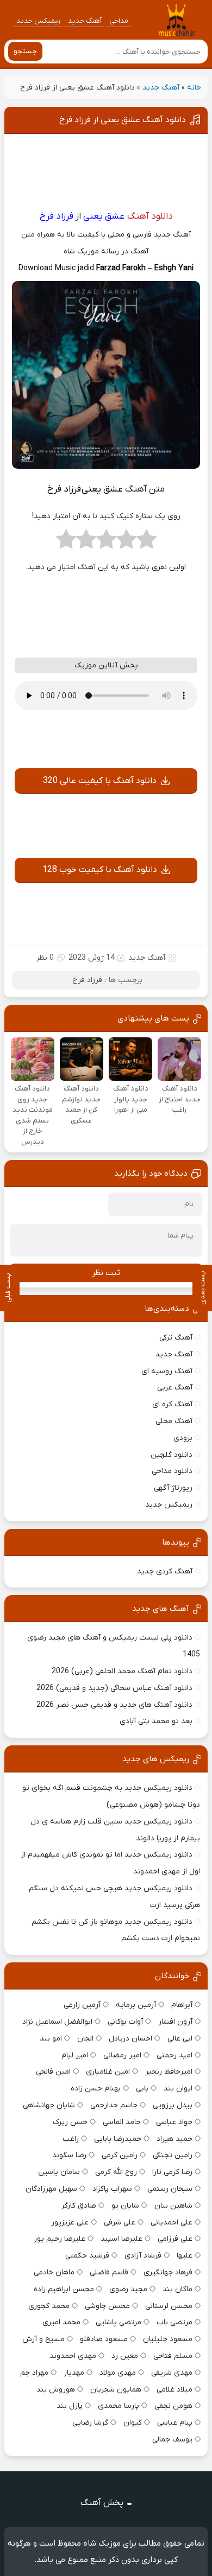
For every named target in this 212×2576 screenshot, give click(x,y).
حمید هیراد (174, 2139)
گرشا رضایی (90, 2423)
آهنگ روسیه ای (167, 1371)
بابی (142, 2089)
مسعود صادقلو (104, 2339)
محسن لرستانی (169, 2306)
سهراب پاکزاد (112, 2189)
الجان (85, 2039)
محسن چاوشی (107, 2306)
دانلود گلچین (172, 1455)
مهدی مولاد (118, 2373)
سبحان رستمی (170, 2189)
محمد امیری (61, 2322)
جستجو (25, 51)
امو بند (51, 2039)
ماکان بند (177, 2289)
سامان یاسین (59, 2172)
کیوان (133, 2423)
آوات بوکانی (125, 2022)
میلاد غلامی (174, 2390)
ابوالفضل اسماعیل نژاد (57, 2022)
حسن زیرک (70, 2122)
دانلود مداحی (172, 1471)
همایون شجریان (116, 2390)
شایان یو (125, 2206)
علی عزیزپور (70, 2223)
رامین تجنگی (173, 2155)
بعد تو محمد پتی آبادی (156, 1721)
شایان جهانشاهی (49, 2105)
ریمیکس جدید (38, 21)
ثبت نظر (106, 1273)
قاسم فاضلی (109, 2272)
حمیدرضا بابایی (118, 2139)
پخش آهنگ (102, 2503)
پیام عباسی (175, 2423)
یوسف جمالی (172, 2440)
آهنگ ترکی (176, 1338)
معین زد (125, 2356)
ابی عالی (180, 2039)
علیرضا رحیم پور (60, 2239)
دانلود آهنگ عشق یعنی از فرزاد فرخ (123, 120)
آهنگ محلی (174, 1421)
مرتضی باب (174, 2322)
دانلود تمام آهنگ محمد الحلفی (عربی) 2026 (122, 1671)
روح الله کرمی (116, 2172)
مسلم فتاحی (173, 2356)
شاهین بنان (173, 2206)
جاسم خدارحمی (114, 2105)
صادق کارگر (79, 2206)
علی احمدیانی (172, 2223)
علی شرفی (120, 2223)
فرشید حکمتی (87, 2256)
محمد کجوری (49, 2306)
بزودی (183, 1438)
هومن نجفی (173, 2406)
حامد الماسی (122, 2122)
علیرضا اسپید (121, 2239)
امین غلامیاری (108, 2072)
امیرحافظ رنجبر (169, 2072)
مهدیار (74, 2373)
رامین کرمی (120, 2155)
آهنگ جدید (85, 21)
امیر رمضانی (122, 2055)
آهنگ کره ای (172, 1404)
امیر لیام (75, 2055)
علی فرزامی (175, 2239)
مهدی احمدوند (73, 2356)
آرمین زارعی (82, 2005)
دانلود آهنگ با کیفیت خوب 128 (100, 870)
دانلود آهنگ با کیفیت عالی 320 (100, 781)
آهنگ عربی (175, 1388)
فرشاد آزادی (143, 2256)
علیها (185, 2256)
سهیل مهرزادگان (51, 2189)
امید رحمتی (174, 2055)
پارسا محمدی (119, 2406)
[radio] (146, 543)
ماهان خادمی (54, 2272)
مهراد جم (34, 2373)
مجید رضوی (128, 2289)
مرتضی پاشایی (119, 2322)
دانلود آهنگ (150, 216)
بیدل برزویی (173, 2105)
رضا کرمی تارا (172, 2172)
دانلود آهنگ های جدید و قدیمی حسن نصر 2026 (114, 1705)
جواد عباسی (174, 2122)
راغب (71, 2139)
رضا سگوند (69, 2155)
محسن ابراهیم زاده (64, 2289)
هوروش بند (56, 2390)
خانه (194, 88)
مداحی (119, 21)
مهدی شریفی (172, 2373)
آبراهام (182, 2005)
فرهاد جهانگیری (168, 2272)
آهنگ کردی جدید (165, 1571)
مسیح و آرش (43, 2339)
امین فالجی (53, 2072)
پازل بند (70, 2406)
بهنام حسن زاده (96, 2089)
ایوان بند (178, 2089)
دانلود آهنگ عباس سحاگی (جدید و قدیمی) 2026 (114, 1688)
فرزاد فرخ (87, 980)
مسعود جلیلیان (168, 2339)
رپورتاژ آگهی (173, 1488)
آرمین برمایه (136, 2005)
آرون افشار (175, 2022)
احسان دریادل (130, 2039)
